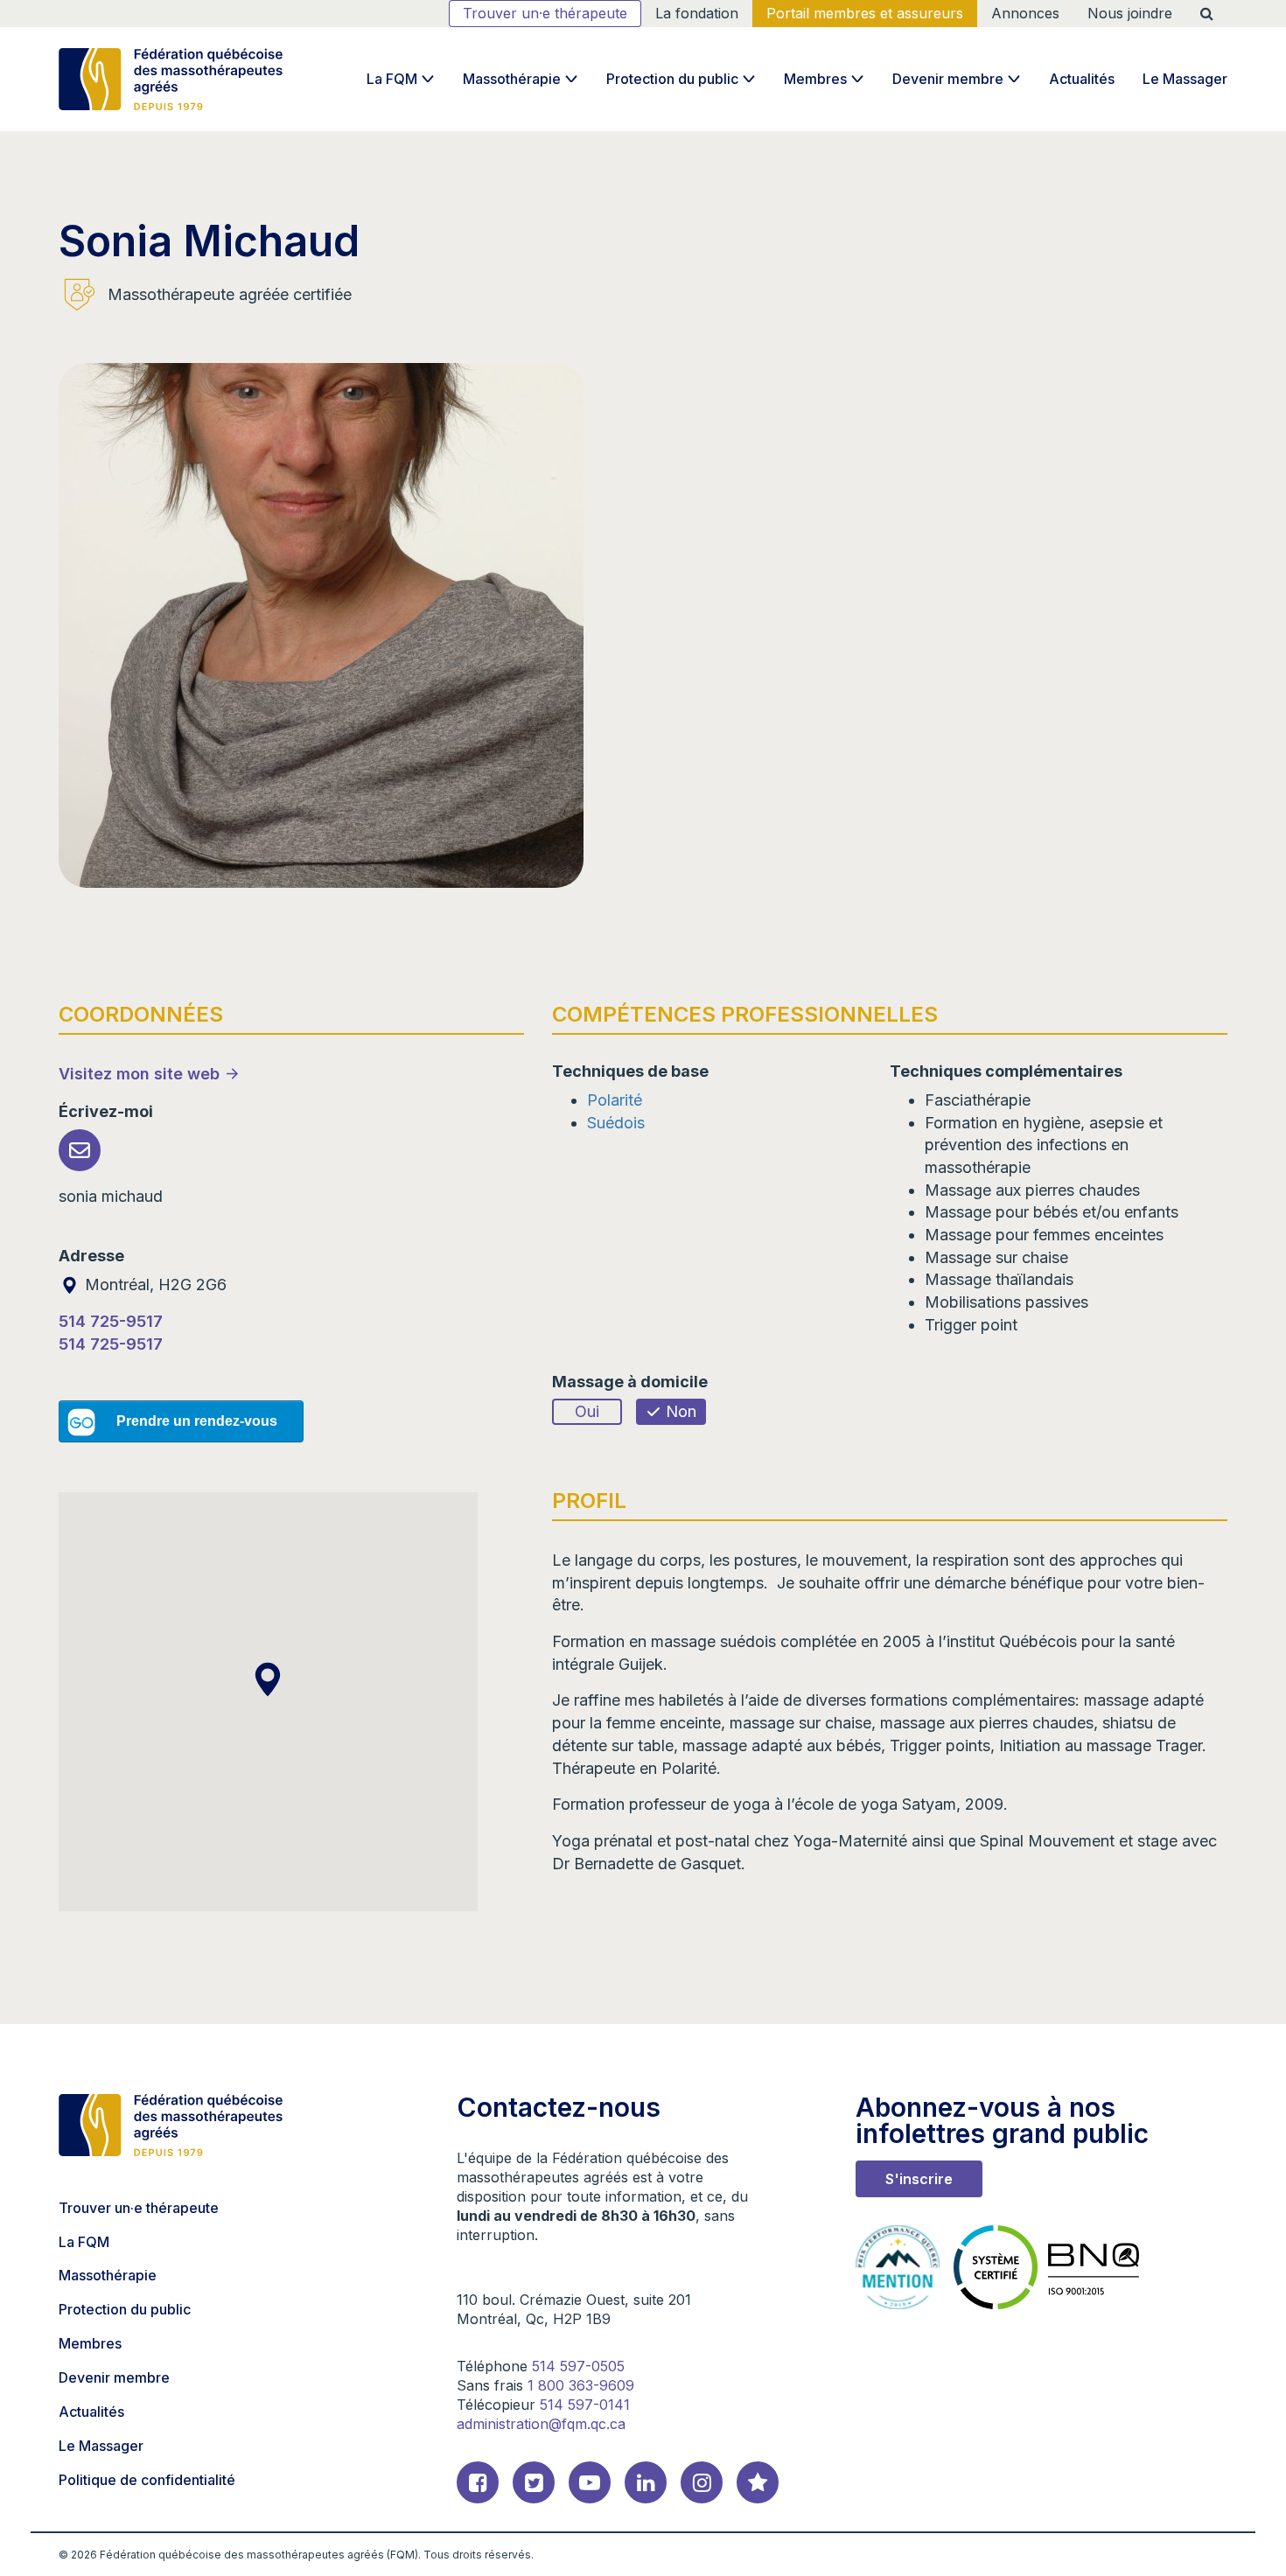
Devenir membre (948, 79)
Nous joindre (1130, 13)
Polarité (615, 1100)
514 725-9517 (111, 1321)
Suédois (616, 1123)
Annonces (1025, 13)
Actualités (1082, 79)
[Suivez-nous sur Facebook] (478, 2482)
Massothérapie (512, 79)
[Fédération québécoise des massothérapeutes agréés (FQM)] (171, 79)
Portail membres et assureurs (865, 13)
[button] (268, 1679)
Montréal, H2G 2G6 (154, 1285)
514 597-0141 (585, 2405)
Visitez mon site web (139, 1074)
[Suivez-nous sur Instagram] (702, 2482)
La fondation (697, 13)
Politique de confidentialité (147, 2480)
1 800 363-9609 (581, 2385)
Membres (815, 79)
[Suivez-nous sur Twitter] (534, 2482)
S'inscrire (919, 2179)
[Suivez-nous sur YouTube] (590, 2482)
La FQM (392, 79)
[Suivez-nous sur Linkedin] (646, 2482)
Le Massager (1185, 79)
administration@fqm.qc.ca (541, 2424)
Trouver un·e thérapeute (545, 13)
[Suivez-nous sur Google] (758, 2482)
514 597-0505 (578, 2366)
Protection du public (672, 79)
